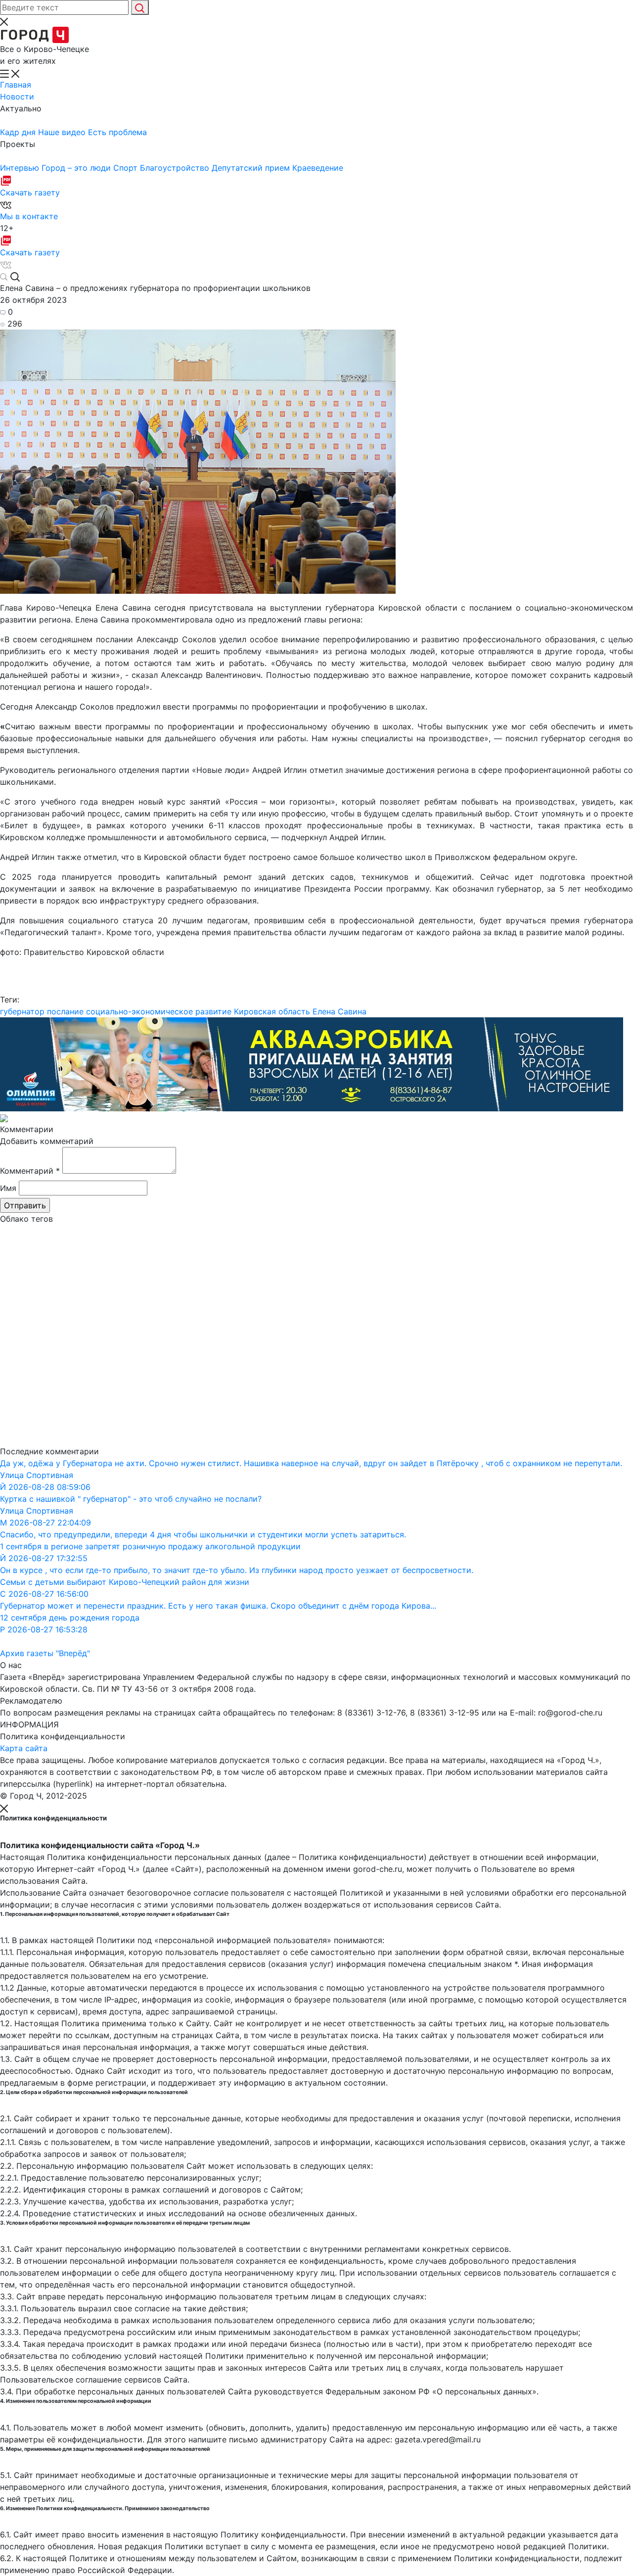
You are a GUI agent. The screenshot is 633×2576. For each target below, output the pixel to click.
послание (65, 1011)
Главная (16, 85)
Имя (8, 1188)
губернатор (22, 1011)
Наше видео (63, 132)
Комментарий (30, 1171)
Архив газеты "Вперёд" (45, 1653)
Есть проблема (117, 132)
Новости (17, 96)
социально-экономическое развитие (159, 1011)
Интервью (21, 168)
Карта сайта (24, 1748)
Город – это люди (77, 168)
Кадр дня (19, 132)
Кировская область (272, 1011)
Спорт (127, 168)
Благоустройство (176, 168)
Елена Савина (339, 1011)
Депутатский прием (252, 168)
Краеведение (318, 168)
